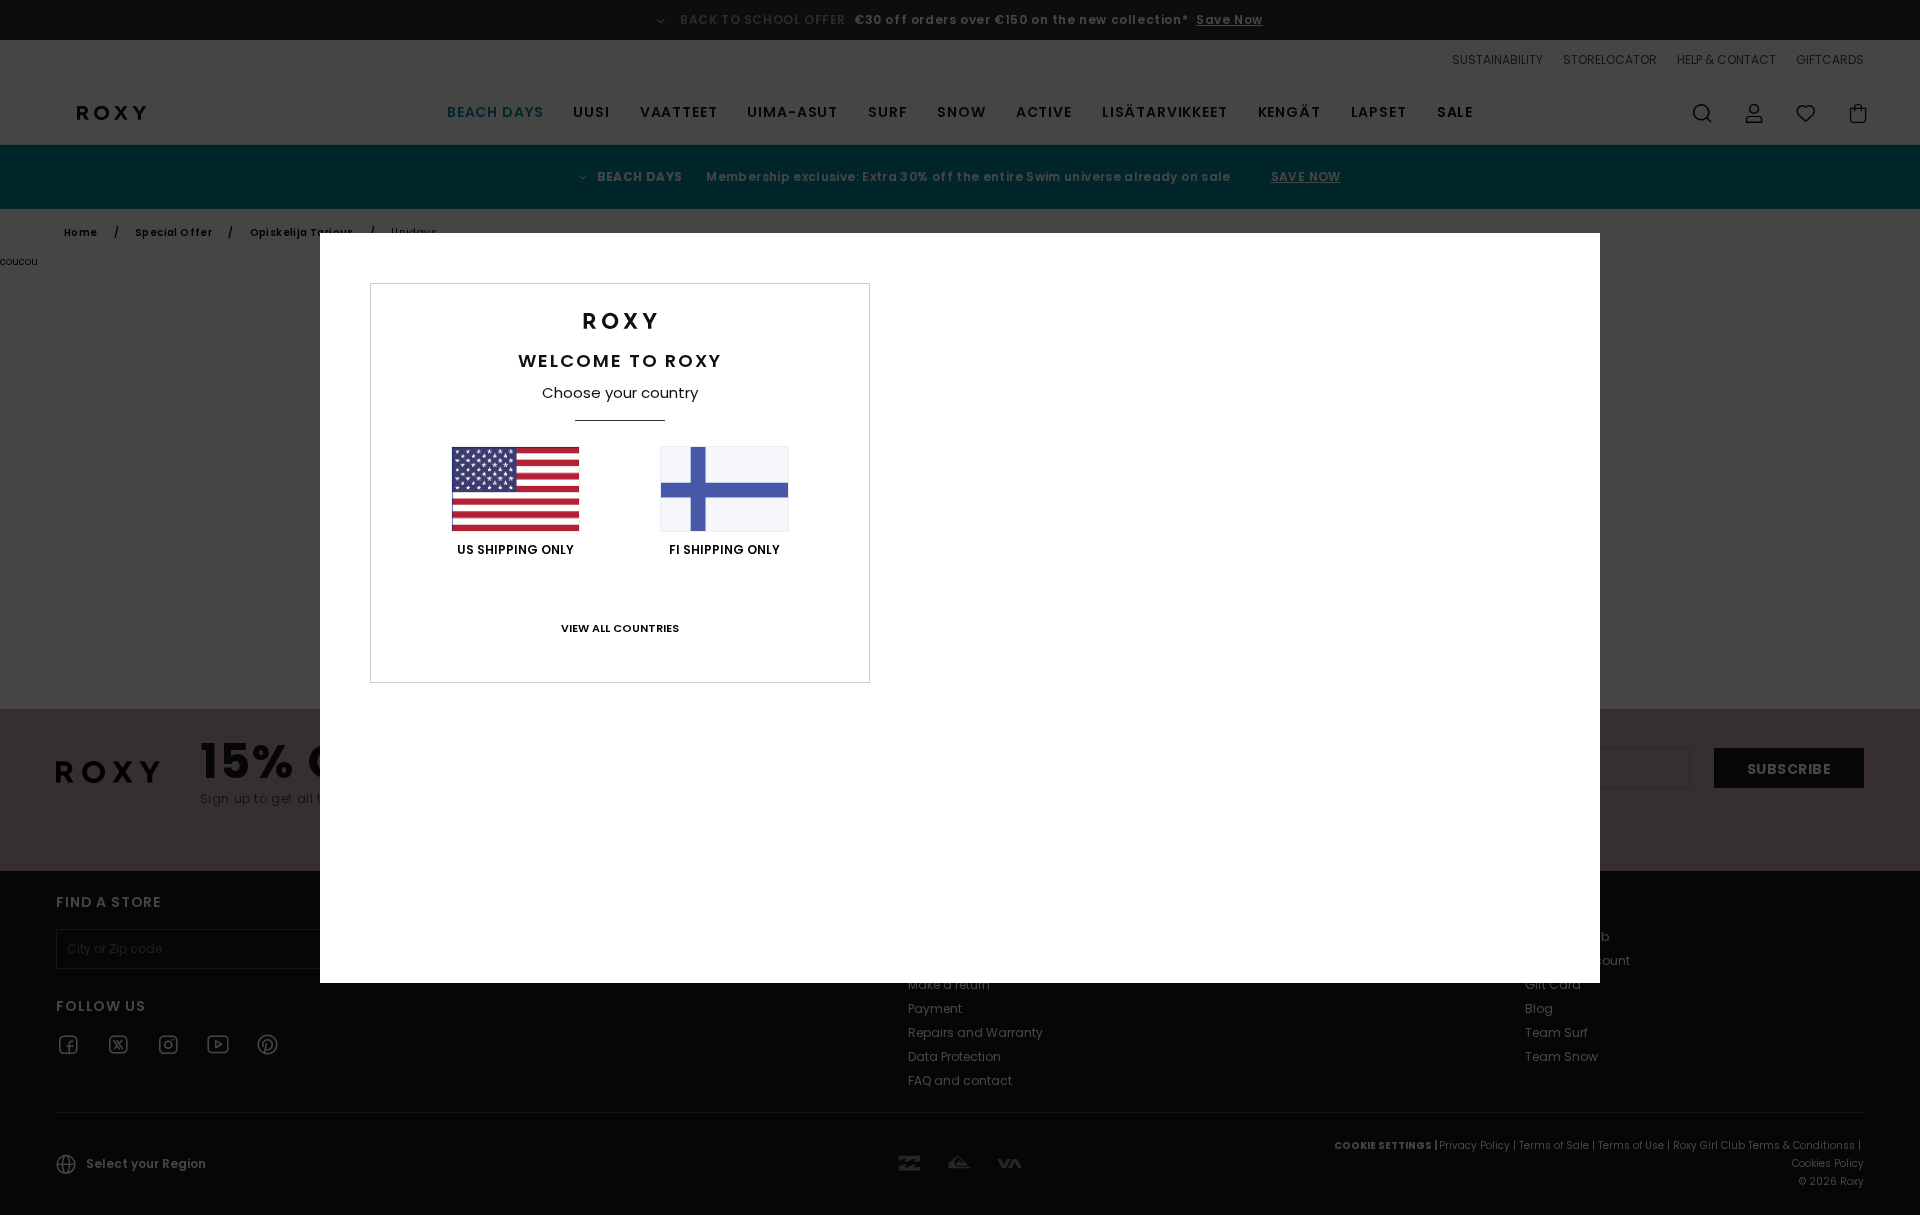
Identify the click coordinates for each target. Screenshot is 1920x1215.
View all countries (620, 628)
